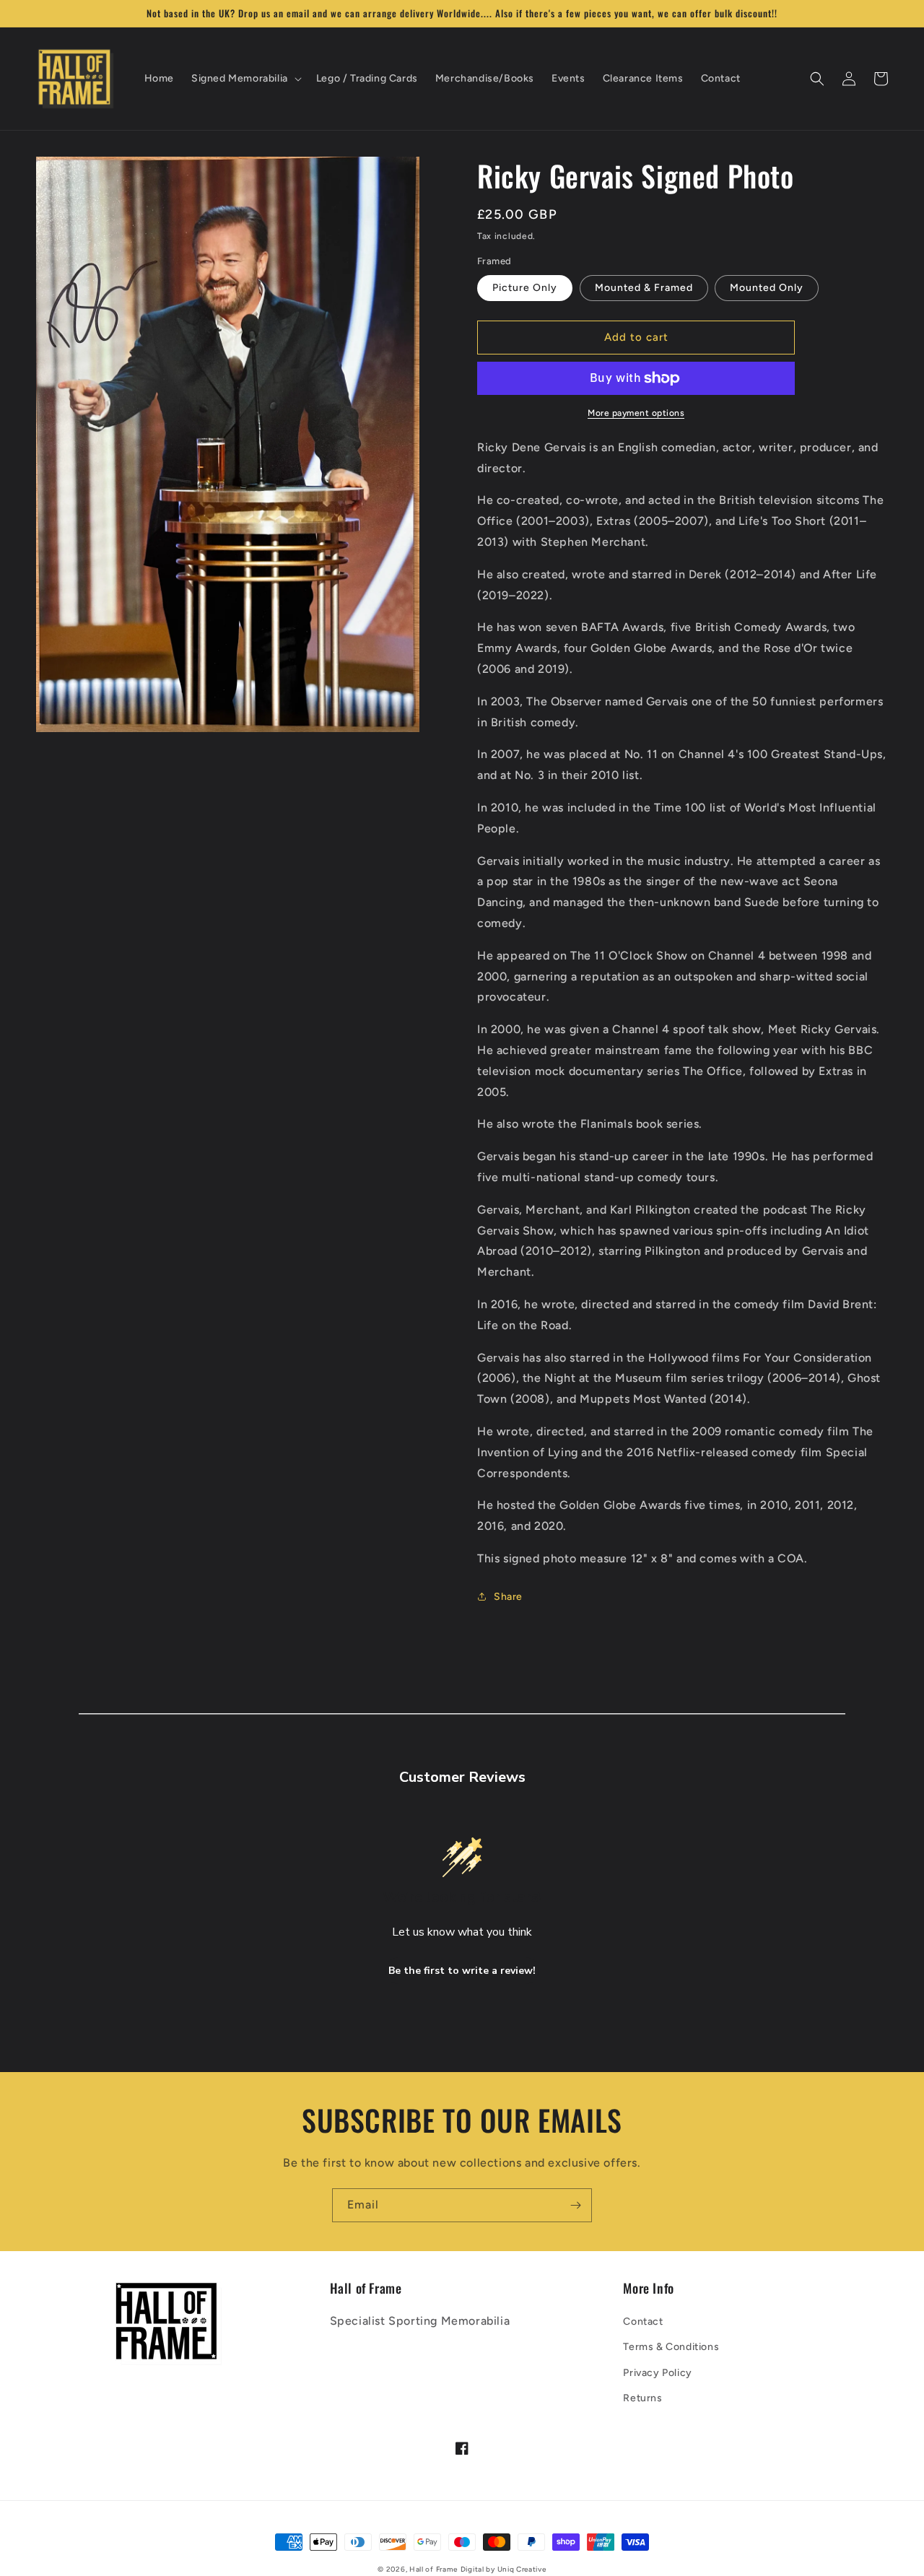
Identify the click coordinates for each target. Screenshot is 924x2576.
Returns (642, 2398)
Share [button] (508, 1597)
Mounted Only (767, 288)
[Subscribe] (575, 2205)
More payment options (636, 413)
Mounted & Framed (644, 288)
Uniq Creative (522, 2569)
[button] (245, 79)
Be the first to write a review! (462, 1971)
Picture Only (525, 288)
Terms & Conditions (671, 2347)
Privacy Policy (657, 2373)
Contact (643, 2322)
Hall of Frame (433, 2569)
